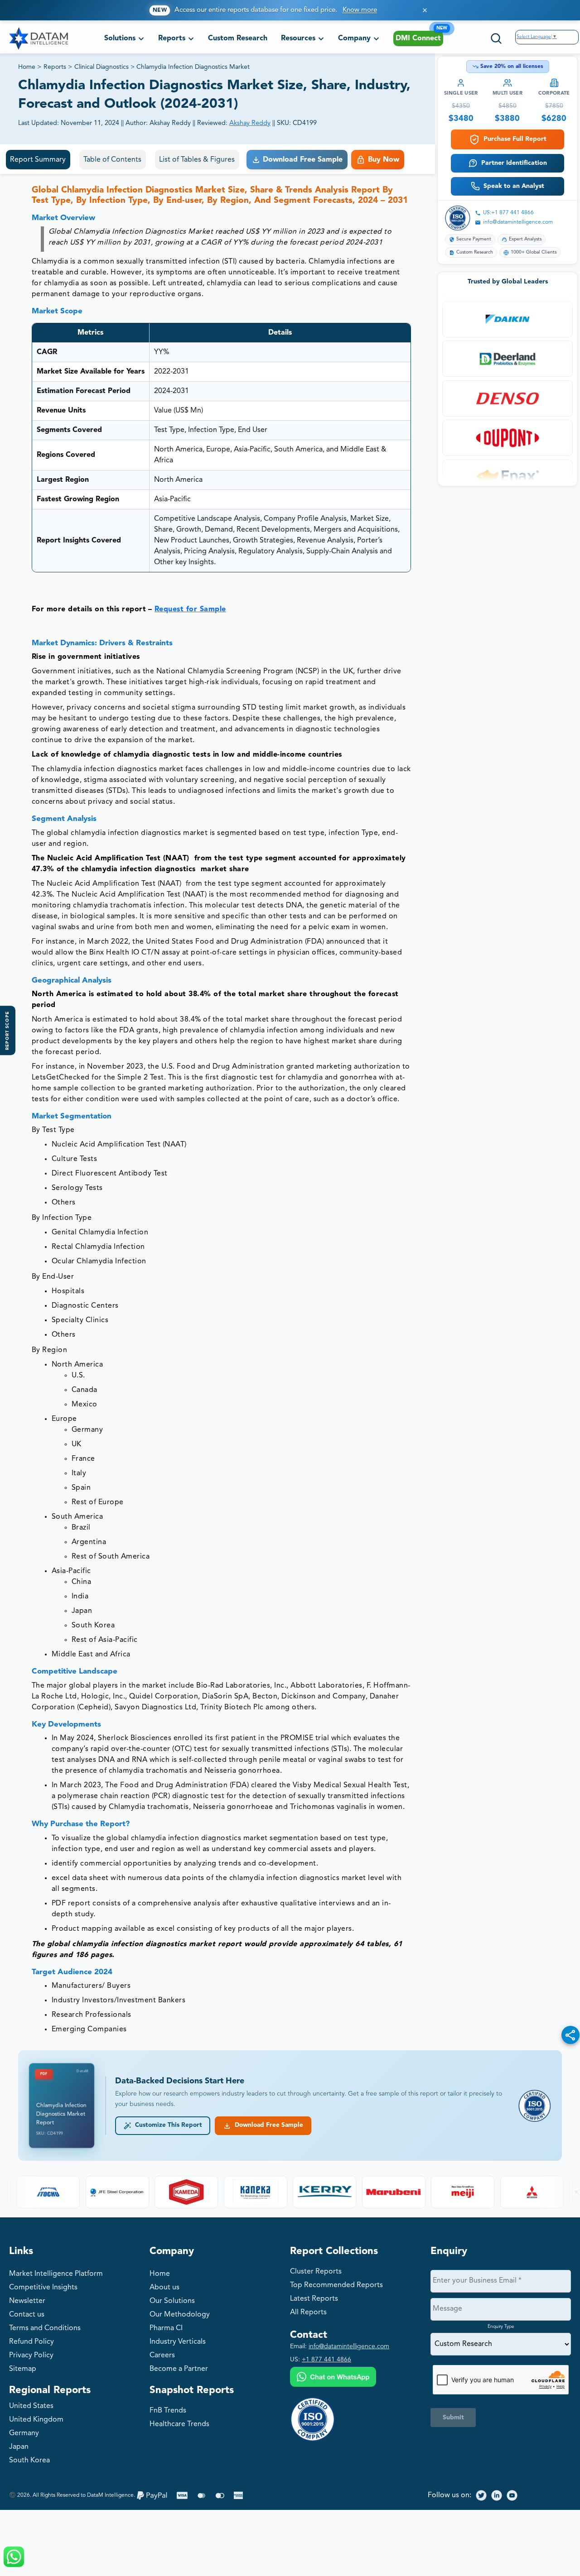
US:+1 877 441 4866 (508, 213)
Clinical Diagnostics (101, 67)
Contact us (27, 2315)
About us (164, 2288)
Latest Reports (314, 2299)
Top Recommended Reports (336, 2285)
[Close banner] (425, 10)
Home (27, 67)
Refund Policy (31, 2342)
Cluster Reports (316, 2272)
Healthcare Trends (179, 2424)
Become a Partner (179, 2369)
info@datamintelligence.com (518, 222)
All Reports (308, 2312)
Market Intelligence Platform (56, 2274)
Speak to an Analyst (514, 186)
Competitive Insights (43, 2288)
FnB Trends (168, 2411)
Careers (162, 2355)
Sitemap (23, 2369)
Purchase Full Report (515, 139)
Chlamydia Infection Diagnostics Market (193, 67)
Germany (24, 2433)
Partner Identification (514, 163)
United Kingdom (36, 2420)
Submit (453, 2418)
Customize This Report (167, 2125)
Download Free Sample (267, 2125)
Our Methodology (180, 2315)
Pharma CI (166, 2328)
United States (31, 2406)
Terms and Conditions (45, 2328)
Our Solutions (172, 2301)
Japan (19, 2447)
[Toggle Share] (570, 2035)
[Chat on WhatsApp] (333, 2378)
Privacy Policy (31, 2355)
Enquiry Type (501, 2327)
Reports (55, 67)
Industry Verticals (178, 2342)
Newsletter (27, 2301)
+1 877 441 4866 (326, 2360)
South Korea (29, 2461)
